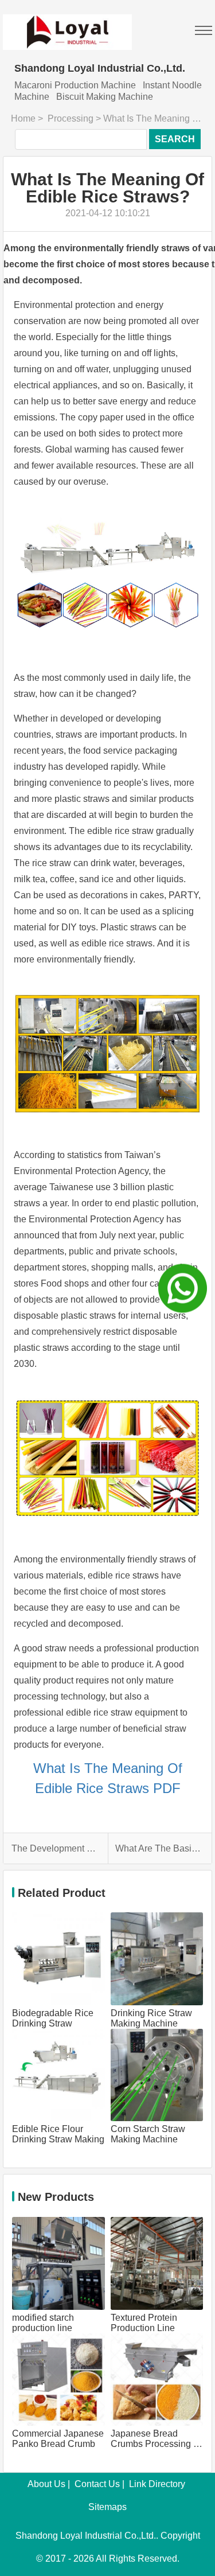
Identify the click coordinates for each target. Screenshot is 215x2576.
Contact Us (97, 2484)
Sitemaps (107, 2507)
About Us (46, 2484)
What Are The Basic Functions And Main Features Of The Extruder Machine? (159, 1848)
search (175, 139)
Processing (71, 118)
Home (23, 118)
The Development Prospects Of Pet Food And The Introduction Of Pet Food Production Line (56, 1848)
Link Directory (157, 2484)
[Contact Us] (183, 1288)
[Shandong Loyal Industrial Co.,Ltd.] (67, 25)
